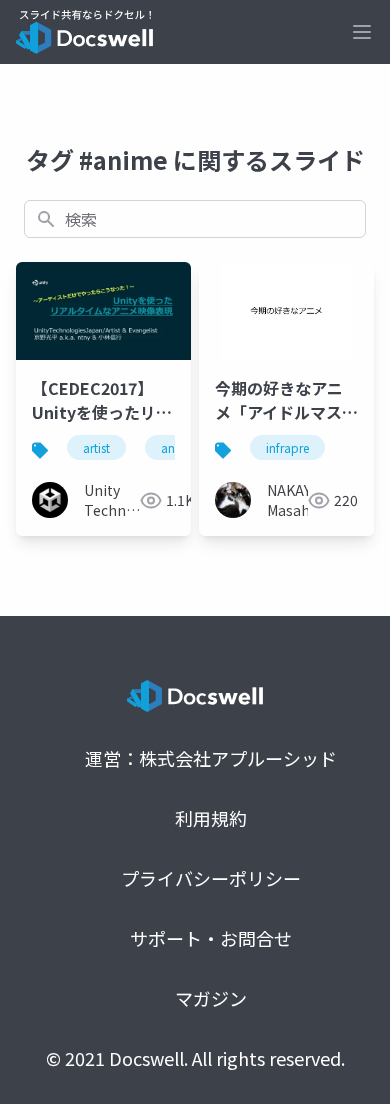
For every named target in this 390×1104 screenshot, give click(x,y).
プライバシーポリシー (211, 878)
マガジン (211, 998)
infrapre (287, 447)
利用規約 (211, 818)
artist (96, 447)
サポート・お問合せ (211, 938)
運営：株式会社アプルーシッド (211, 758)
